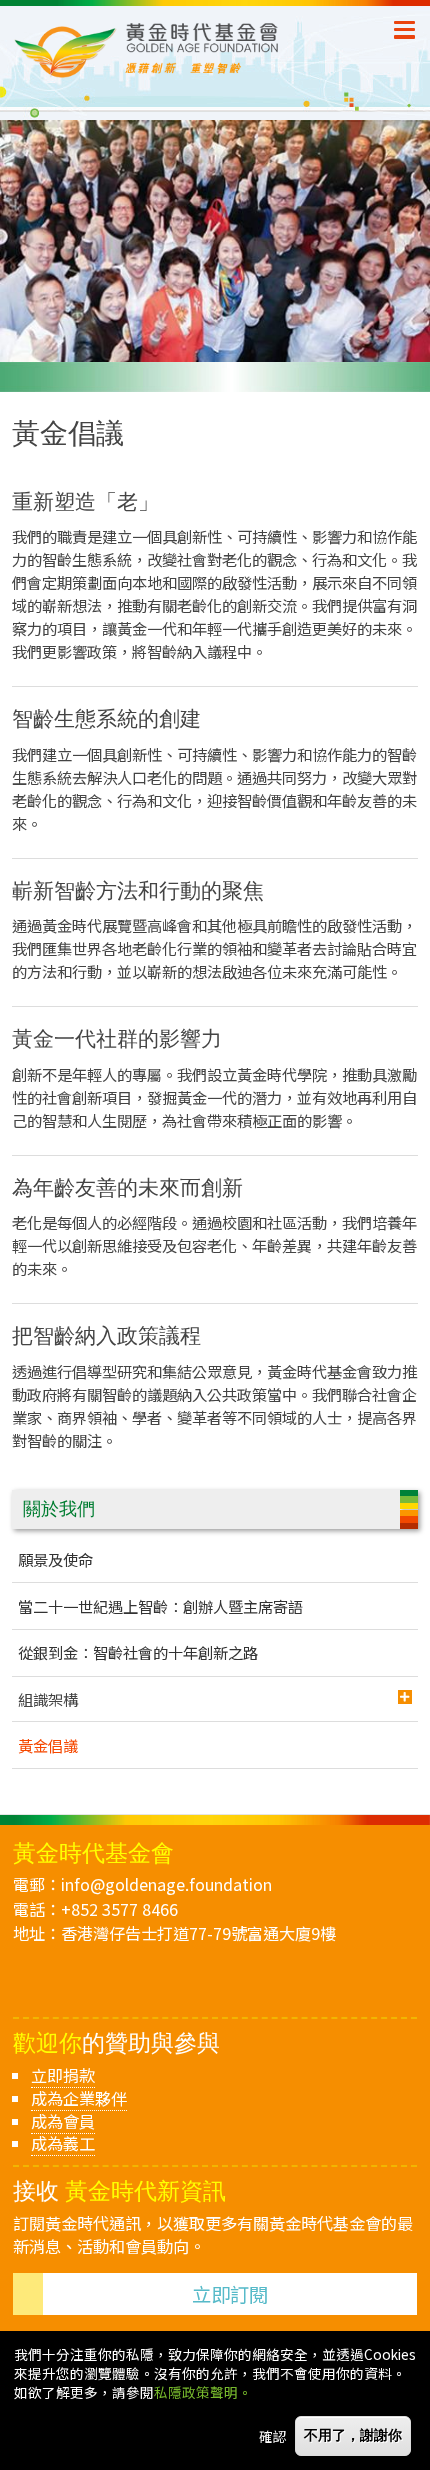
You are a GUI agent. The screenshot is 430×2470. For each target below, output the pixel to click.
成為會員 (63, 2121)
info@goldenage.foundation (166, 1884)
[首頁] (203, 50)
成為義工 (63, 2143)
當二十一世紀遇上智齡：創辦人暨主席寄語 (160, 1606)
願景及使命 (55, 1559)
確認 (273, 2436)
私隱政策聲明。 (203, 2392)
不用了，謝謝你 (353, 2435)
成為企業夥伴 (79, 2098)
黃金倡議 (48, 1745)
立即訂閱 (230, 2294)
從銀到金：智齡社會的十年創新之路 (138, 1652)
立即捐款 (63, 2075)
